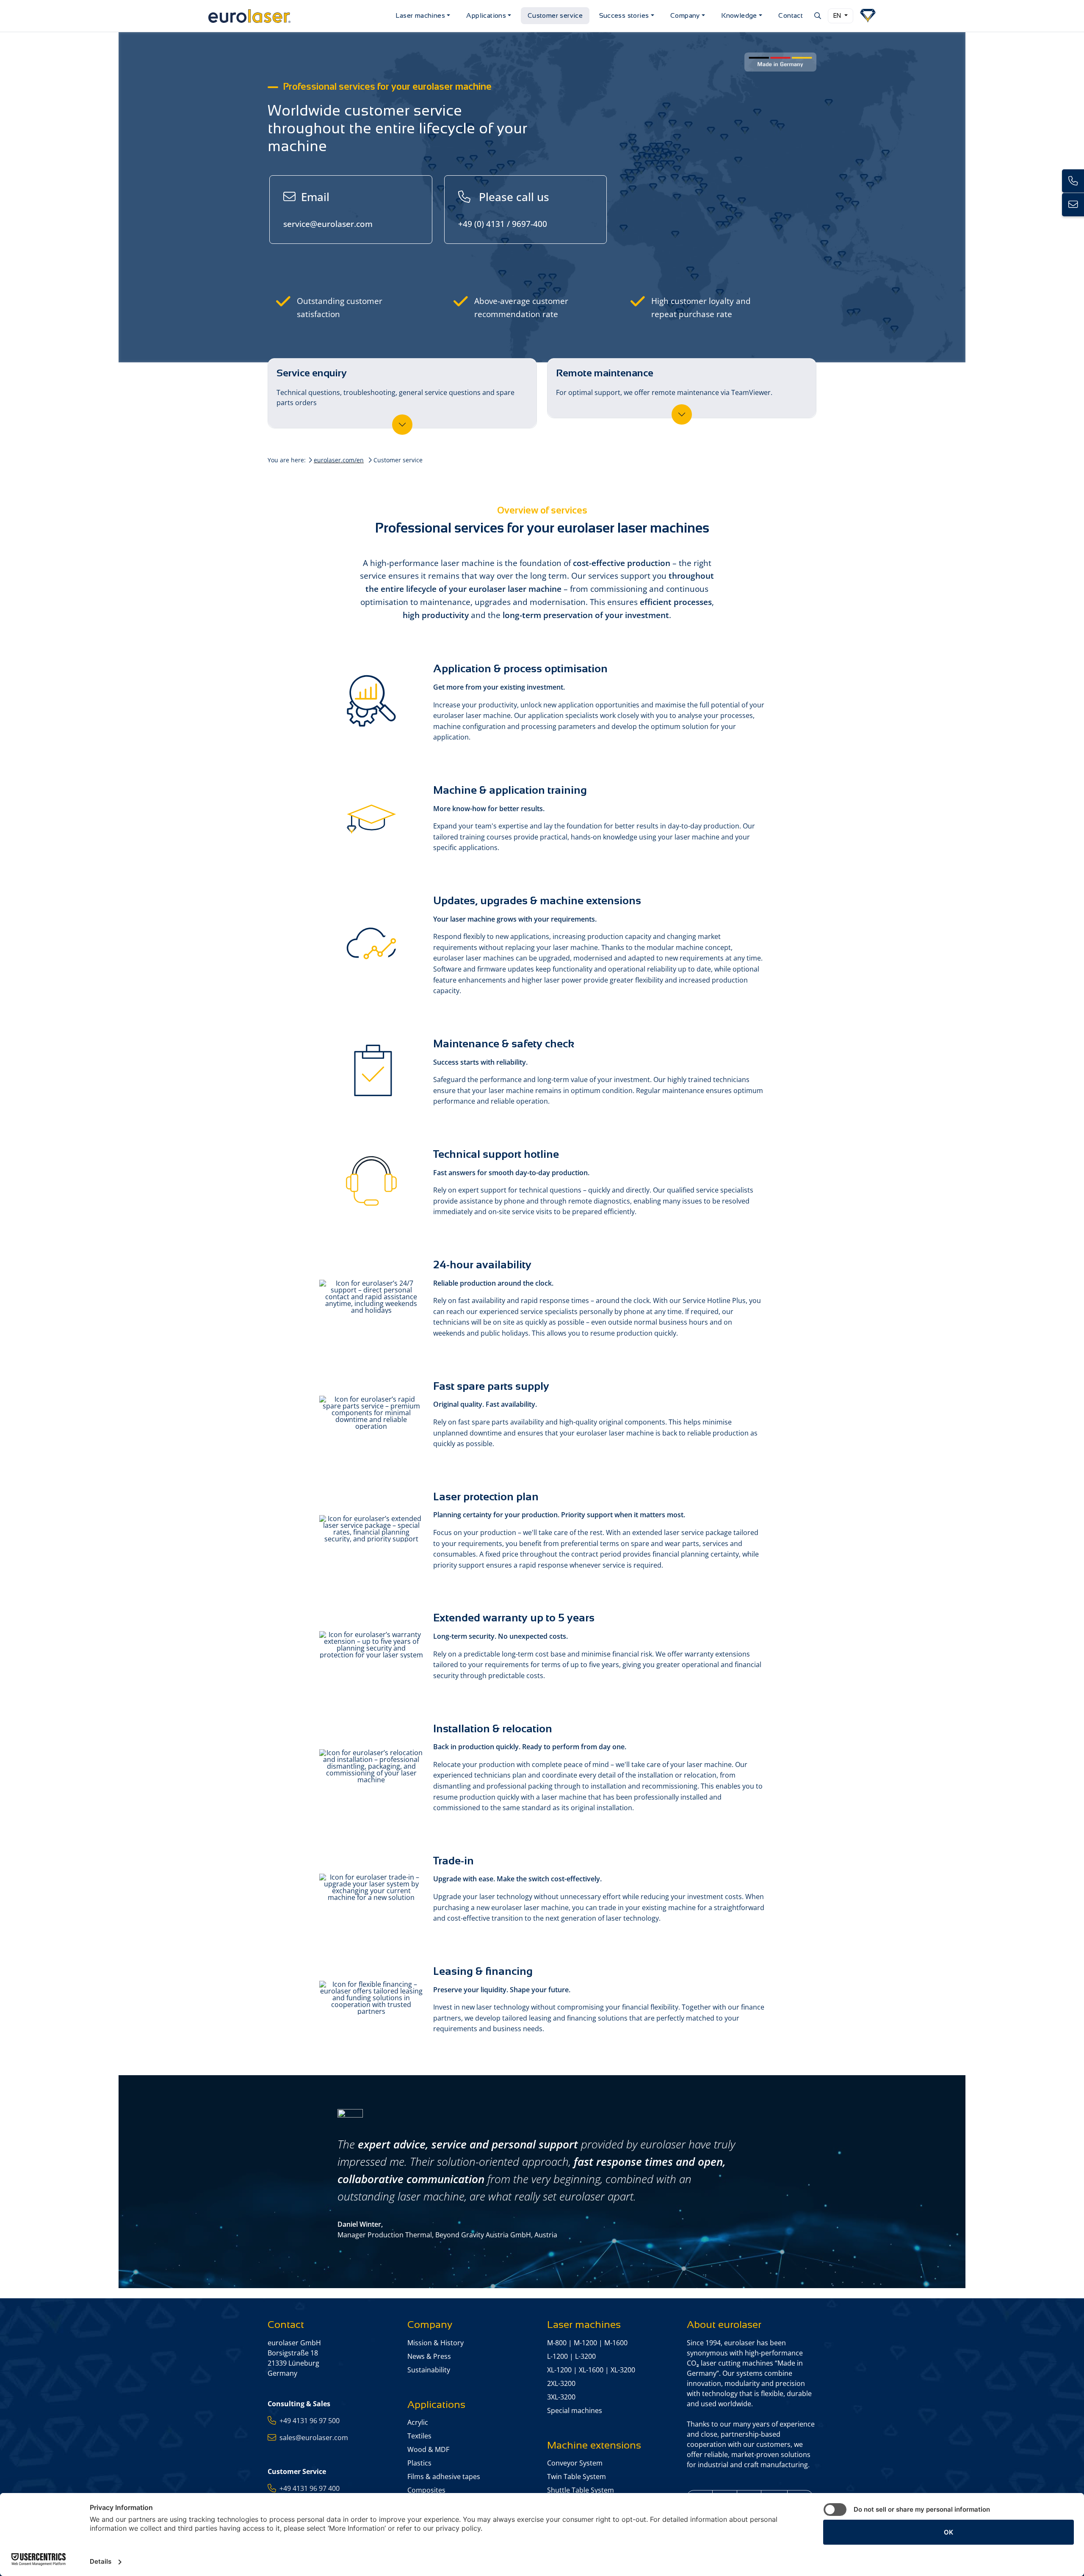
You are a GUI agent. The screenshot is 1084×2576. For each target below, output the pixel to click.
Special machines (575, 2410)
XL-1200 (559, 2370)
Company (685, 15)
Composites (426, 2490)
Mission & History (436, 2343)
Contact (791, 15)
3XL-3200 (561, 2397)
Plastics (419, 2463)
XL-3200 (623, 2370)
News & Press (429, 2356)
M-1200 (585, 2343)
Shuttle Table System (581, 2490)
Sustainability (429, 2370)
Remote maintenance (664, 382)
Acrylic (418, 2422)
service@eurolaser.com (328, 209)
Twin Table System (577, 2477)
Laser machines (420, 15)
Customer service (555, 15)
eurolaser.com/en (339, 460)
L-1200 (557, 2356)
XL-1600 (591, 2370)
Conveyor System (575, 2463)
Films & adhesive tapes (444, 2477)
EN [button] (838, 16)
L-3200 (585, 2356)
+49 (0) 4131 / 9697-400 (504, 209)
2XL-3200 (561, 2383)
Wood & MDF (428, 2449)
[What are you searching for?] (817, 16)
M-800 (557, 2343)
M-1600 (616, 2343)
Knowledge (739, 15)
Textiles (419, 2436)
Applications (486, 15)
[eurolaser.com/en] (299, 16)
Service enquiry (395, 387)
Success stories (624, 15)
